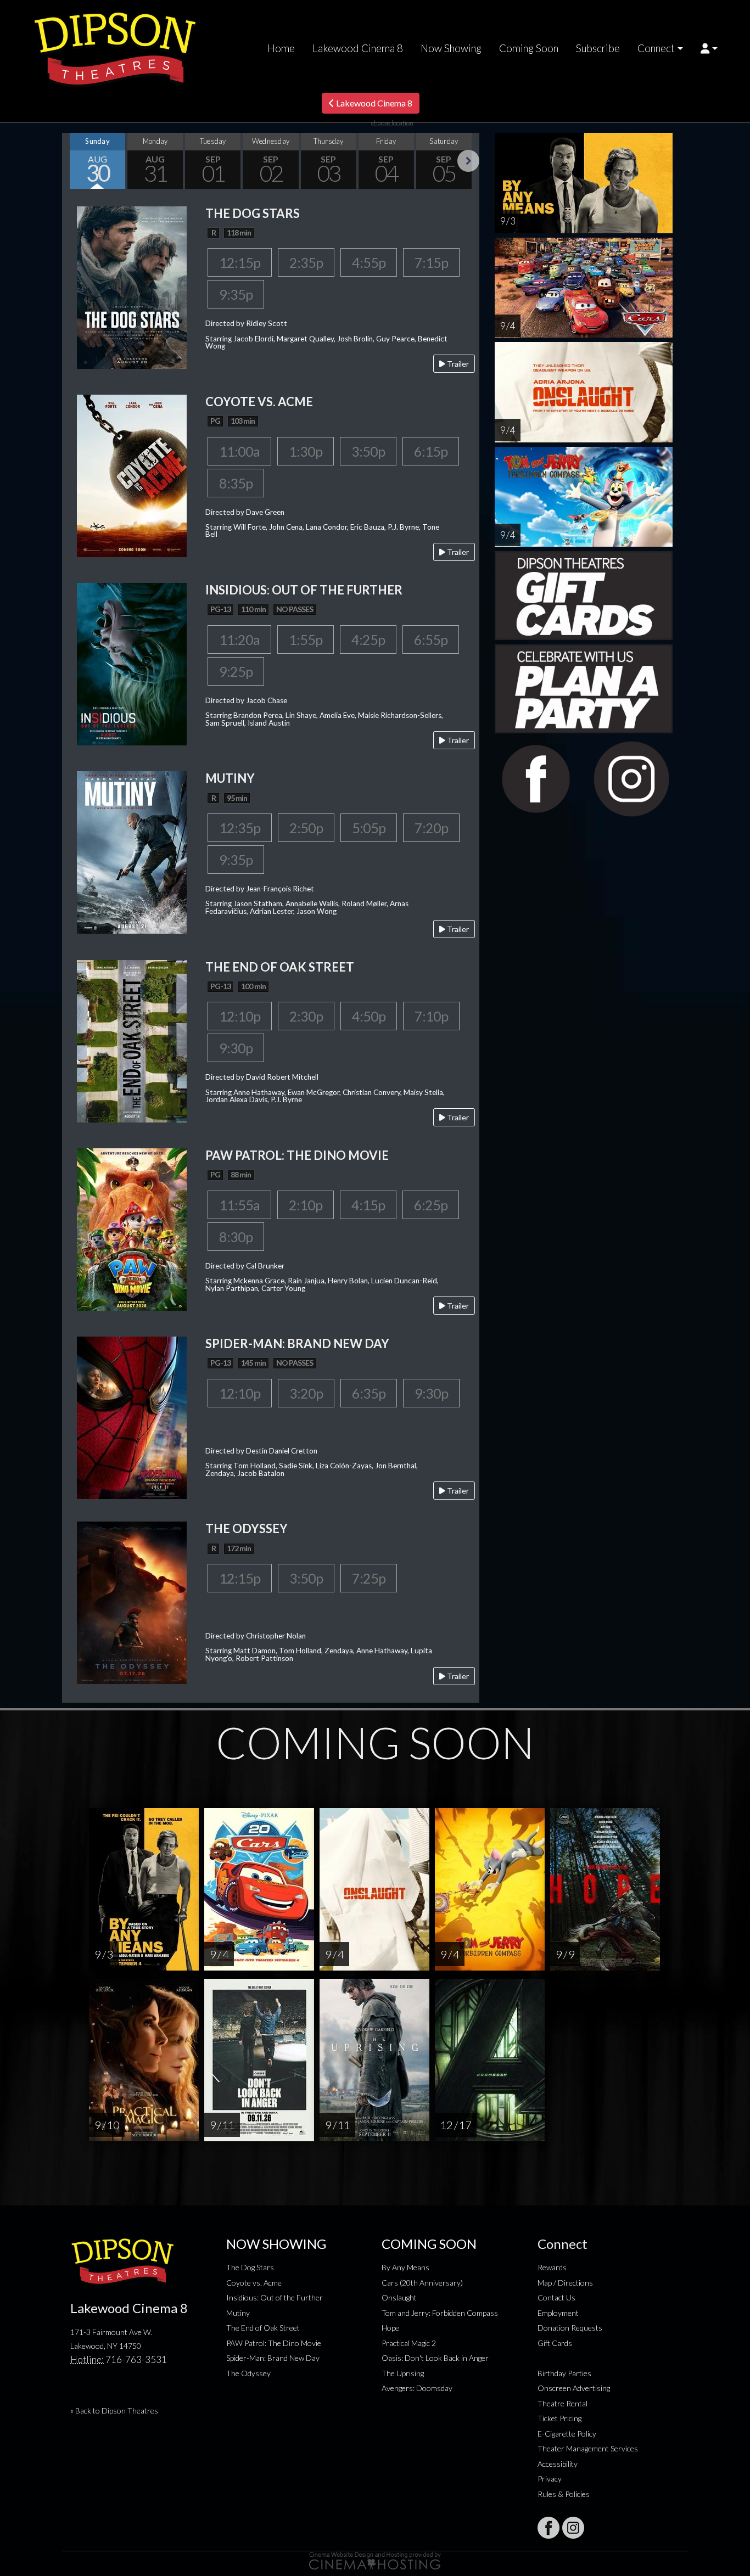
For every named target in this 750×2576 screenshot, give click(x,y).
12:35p (240, 828)
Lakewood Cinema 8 (358, 48)
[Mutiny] (132, 852)
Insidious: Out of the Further (275, 2297)
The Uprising (403, 2373)
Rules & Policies (564, 2494)
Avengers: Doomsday (417, 2388)
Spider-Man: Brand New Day (273, 2358)
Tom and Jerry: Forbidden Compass (440, 2313)
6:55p (431, 639)
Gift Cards (555, 2343)
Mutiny (238, 2313)
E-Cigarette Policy (567, 2434)
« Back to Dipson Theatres (114, 2411)
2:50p (306, 828)
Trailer (457, 364)
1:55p (306, 639)
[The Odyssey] (132, 1602)
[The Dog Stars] (132, 286)
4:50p (369, 1016)
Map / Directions (565, 2283)
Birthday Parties (564, 2373)
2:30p (306, 1016)
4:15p (368, 1205)
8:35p (236, 483)
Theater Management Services (588, 2448)
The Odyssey (248, 2373)
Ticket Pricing (559, 2418)
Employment (558, 2313)
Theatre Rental (562, 2403)
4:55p (369, 262)
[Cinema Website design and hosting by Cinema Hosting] (375, 2560)
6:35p (369, 1393)
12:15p (240, 262)
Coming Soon (529, 48)
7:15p (431, 262)
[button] (709, 48)
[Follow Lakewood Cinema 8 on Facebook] (548, 2528)
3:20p (306, 1393)
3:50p (368, 451)
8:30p (236, 1237)
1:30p (306, 451)
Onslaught (399, 2297)
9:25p (236, 671)
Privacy (550, 2479)
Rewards (552, 2267)
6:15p (431, 451)
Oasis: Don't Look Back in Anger (435, 2358)
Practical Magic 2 (409, 2343)
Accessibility (558, 2464)
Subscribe (598, 48)
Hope (390, 2328)
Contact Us (556, 2297)
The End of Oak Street (263, 2328)
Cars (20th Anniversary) (422, 2283)
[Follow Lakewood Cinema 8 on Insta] (573, 2528)
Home (281, 48)
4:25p (368, 639)
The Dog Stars (250, 2267)
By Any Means (405, 2267)
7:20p (431, 828)
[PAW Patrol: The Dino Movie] (132, 1228)
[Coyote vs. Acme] (132, 475)
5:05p (369, 828)
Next (468, 161)
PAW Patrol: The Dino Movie (274, 2343)
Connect (656, 48)
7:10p (431, 1016)
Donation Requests (570, 2328)
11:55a (239, 1205)
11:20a (239, 639)
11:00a (239, 451)
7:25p (369, 1578)
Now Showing (451, 48)
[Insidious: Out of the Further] (132, 663)
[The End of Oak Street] (132, 1040)
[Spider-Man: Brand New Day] (132, 1416)
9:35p (236, 294)
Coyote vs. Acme (254, 2283)
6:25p (431, 1205)
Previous (73, 161)
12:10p (240, 1016)
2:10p (306, 1205)
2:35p (306, 262)
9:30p (236, 1048)
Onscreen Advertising (574, 2388)
